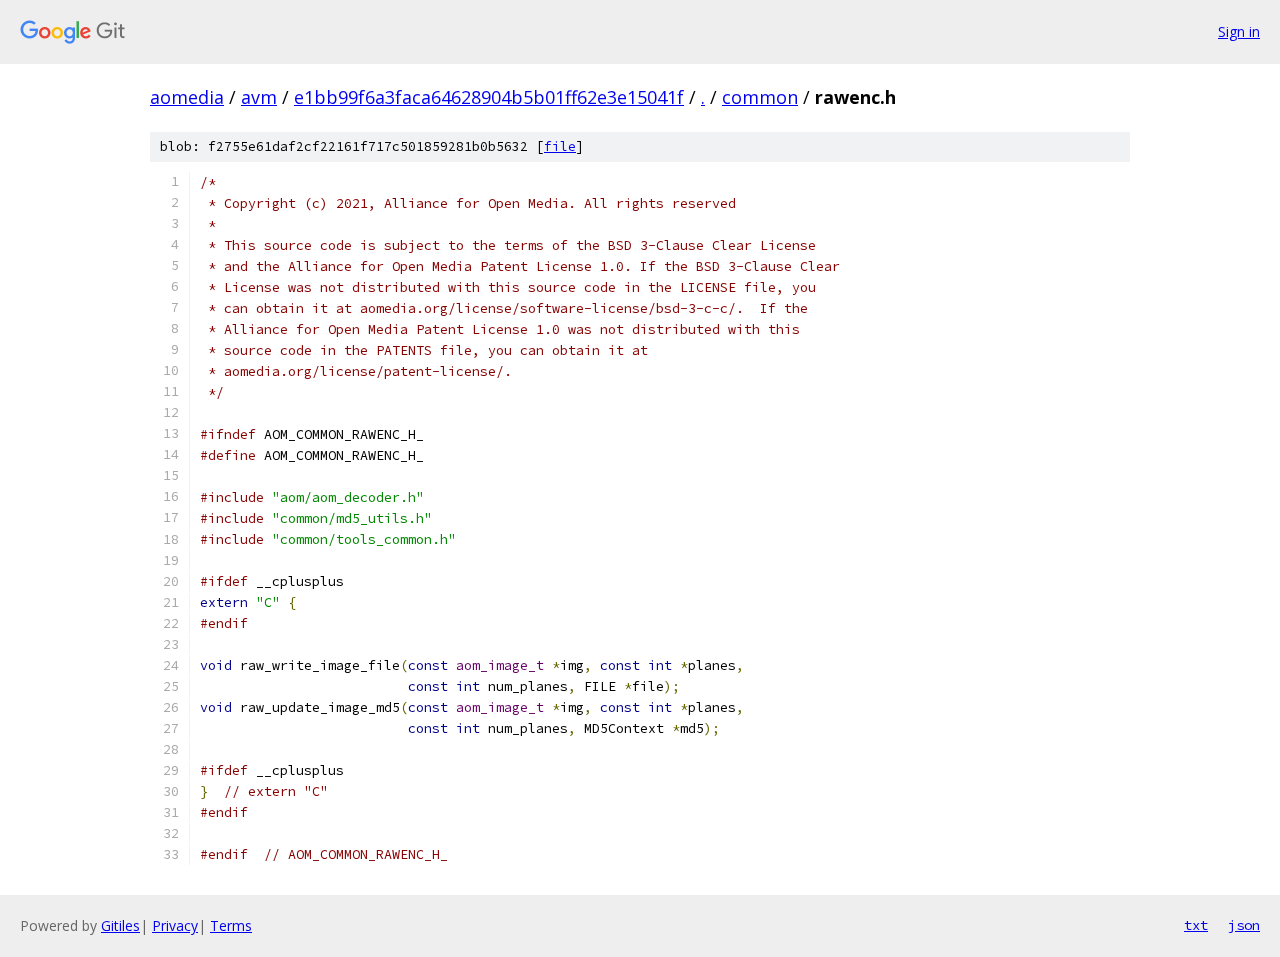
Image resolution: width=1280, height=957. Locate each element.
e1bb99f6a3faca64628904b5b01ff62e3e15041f (489, 97)
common (760, 97)
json (1244, 925)
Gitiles (120, 925)
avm (259, 97)
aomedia (187, 97)
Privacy (175, 925)
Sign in (1239, 31)
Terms (231, 925)
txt (1196, 925)
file (560, 146)
